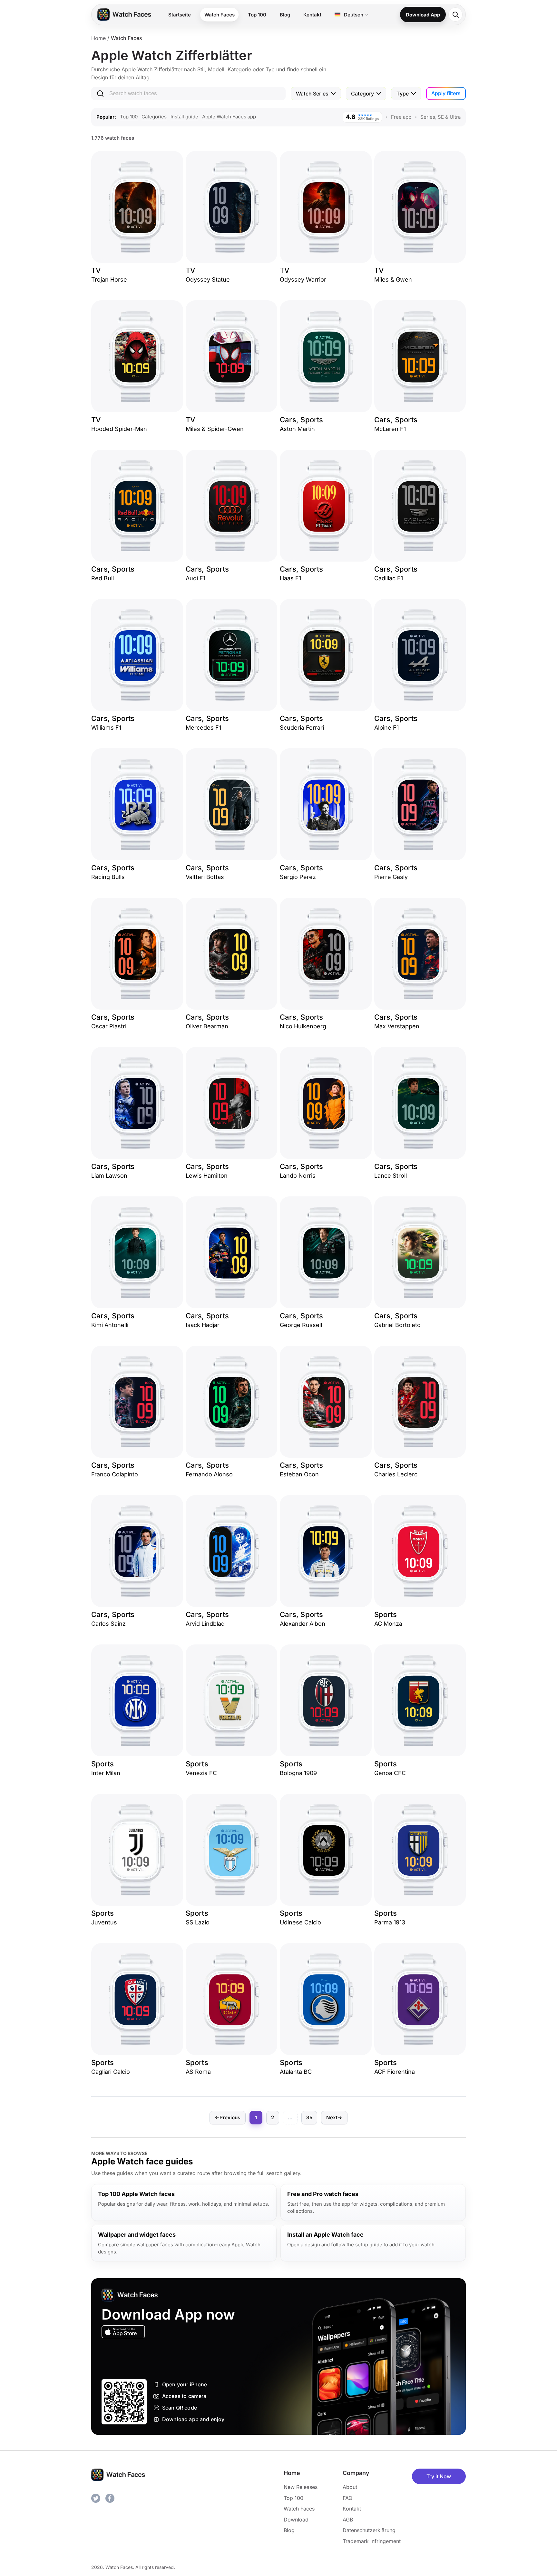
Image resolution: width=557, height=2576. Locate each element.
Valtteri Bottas (205, 877)
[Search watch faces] (455, 15)
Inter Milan (106, 1773)
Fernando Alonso (209, 1474)
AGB (348, 2520)
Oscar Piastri (109, 1026)
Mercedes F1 (203, 728)
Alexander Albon (303, 1624)
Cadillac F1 (389, 578)
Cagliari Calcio (111, 2072)
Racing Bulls (108, 877)
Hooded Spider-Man (119, 429)
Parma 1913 (390, 1922)
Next (334, 2117)
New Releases (301, 2487)
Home (98, 38)
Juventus (104, 1922)
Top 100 (257, 15)
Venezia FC (201, 1773)
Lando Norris (298, 1176)
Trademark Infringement (372, 2541)
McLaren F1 (390, 429)
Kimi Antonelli (110, 1325)
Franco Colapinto (115, 1474)
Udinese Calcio (300, 1922)
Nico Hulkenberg (303, 1026)
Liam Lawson (109, 1176)
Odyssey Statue (208, 280)
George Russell (301, 1325)
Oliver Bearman (207, 1026)
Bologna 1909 (298, 1773)
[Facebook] (110, 2498)
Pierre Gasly (391, 877)
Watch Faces (220, 15)
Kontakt (312, 15)
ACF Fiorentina (395, 2072)
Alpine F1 (386, 728)
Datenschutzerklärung (369, 2530)
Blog (285, 15)
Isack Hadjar (203, 1325)
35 (309, 2117)
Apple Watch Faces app (229, 117)
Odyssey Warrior (303, 280)
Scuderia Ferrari (302, 728)
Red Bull (103, 578)
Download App (423, 15)
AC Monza (388, 1624)
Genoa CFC (390, 1773)
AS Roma (198, 2072)
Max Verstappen (397, 1026)
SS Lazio (198, 1922)
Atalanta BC (296, 2072)
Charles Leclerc (396, 1474)
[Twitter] (96, 2498)
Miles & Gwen (393, 280)
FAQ (347, 2498)
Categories (154, 117)
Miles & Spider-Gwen (215, 429)
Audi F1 (195, 578)
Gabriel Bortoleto (397, 1325)
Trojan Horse (109, 280)
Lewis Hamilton (207, 1176)
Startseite (180, 15)
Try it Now (439, 2476)
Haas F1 (290, 578)
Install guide (184, 117)
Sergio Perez (298, 877)
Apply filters (446, 93)
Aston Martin (297, 429)
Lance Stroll (391, 1176)
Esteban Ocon (299, 1474)
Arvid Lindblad (205, 1624)
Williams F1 (106, 728)
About (350, 2487)
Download (296, 2520)
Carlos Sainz (108, 1624)
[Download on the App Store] (123, 2332)
